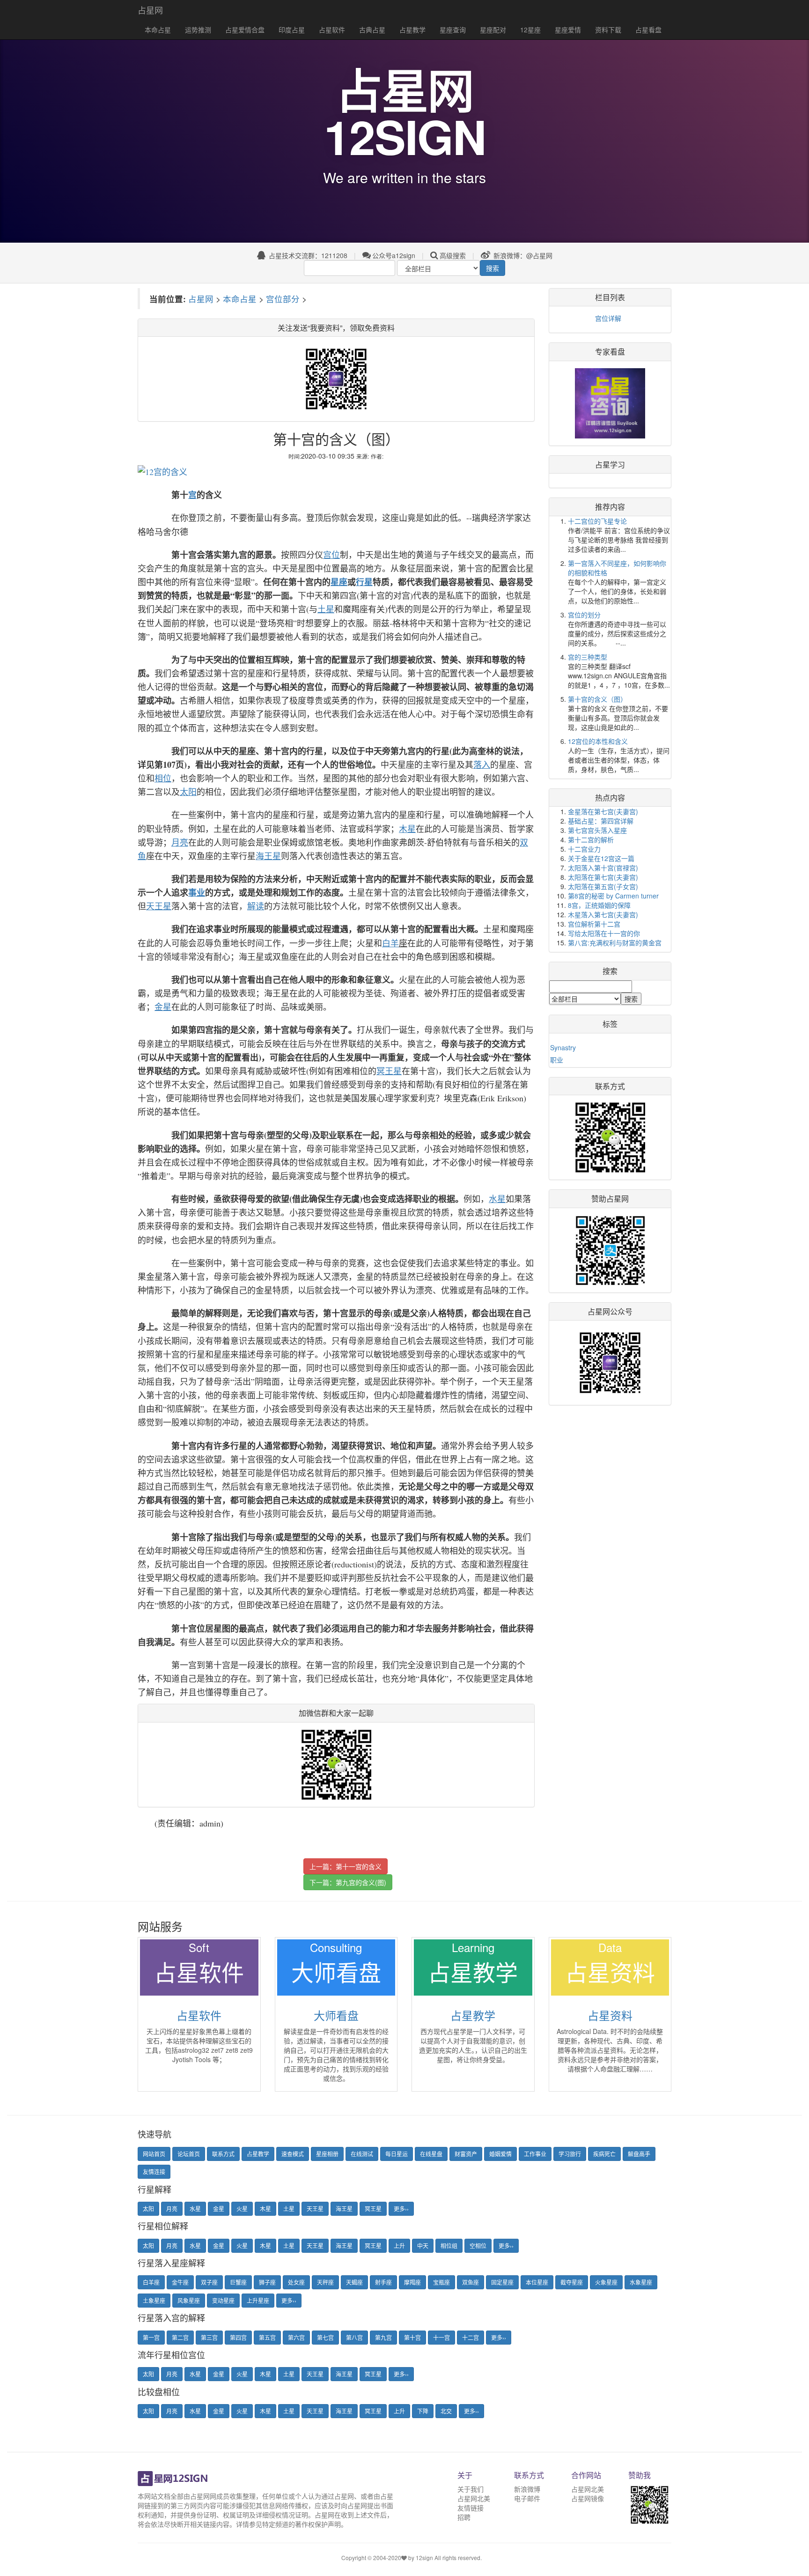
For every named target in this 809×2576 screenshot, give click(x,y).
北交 (446, 2411)
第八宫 (354, 2337)
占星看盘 (648, 30)
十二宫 (471, 2337)
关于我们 (471, 2489)
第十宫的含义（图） (597, 699)
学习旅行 (570, 2154)
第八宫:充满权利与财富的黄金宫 (615, 943)
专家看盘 (610, 352)
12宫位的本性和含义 (598, 741)
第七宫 (325, 2337)
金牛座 (180, 2282)
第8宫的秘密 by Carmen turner (613, 896)
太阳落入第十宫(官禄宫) (603, 868)
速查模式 (293, 2154)
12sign (425, 2557)
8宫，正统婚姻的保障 (599, 905)
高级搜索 (453, 255)
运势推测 (198, 30)
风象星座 (189, 2300)
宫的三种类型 (588, 657)
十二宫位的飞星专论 (597, 521)
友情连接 (154, 2171)
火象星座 (606, 2282)
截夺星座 (572, 2282)
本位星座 (537, 2282)
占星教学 (412, 30)
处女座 (296, 2282)
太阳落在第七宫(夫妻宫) (603, 877)
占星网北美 (474, 2498)
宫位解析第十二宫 (594, 924)
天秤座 (325, 2282)
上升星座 (258, 2300)
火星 (242, 2209)
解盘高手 (639, 2154)
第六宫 (296, 2337)
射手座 (383, 2282)
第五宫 (267, 2337)
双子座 (209, 2282)
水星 (195, 2209)
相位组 (449, 2246)
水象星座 (641, 2282)
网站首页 (154, 2154)
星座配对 (493, 30)
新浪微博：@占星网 (522, 255)
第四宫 (238, 2337)
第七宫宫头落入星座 (597, 830)
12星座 (530, 30)
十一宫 (441, 2337)
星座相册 (327, 2154)
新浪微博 (527, 2489)
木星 (265, 2209)
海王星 (344, 2209)
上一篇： (346, 1866)
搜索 (493, 268)
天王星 (315, 2209)
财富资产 (466, 2154)
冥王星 (373, 2209)
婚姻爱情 (500, 2154)
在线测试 (362, 2154)
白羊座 (151, 2282)
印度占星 (292, 30)
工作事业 (535, 2154)
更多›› (401, 2209)
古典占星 (372, 30)
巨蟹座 (238, 2282)
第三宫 (209, 2337)
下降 (423, 2411)
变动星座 (223, 2300)
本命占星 (158, 30)
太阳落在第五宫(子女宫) (603, 886)
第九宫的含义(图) (361, 1882)
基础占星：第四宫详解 (601, 821)
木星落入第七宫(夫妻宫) (603, 914)
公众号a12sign (394, 255)
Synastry (563, 1047)
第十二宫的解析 (591, 839)
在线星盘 (431, 2154)
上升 (399, 2246)
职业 (557, 1060)
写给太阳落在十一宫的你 (604, 933)
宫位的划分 (584, 615)
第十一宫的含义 (359, 1866)
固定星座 (502, 2282)
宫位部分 (283, 299)
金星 (219, 2209)
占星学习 (610, 464)
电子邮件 (527, 2498)
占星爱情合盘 (245, 30)
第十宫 (412, 2337)
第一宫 (151, 2337)
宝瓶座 (441, 2282)
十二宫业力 (584, 849)
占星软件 (332, 30)
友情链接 (471, 2508)
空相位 (478, 2246)
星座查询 (453, 30)
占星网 (150, 10)
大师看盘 (336, 2015)
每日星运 (397, 2154)
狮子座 (267, 2282)
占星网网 (203, 2496)
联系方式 (223, 2154)
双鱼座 (471, 2282)
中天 (423, 2246)
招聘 (464, 2517)
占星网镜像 (588, 2498)
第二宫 (180, 2337)
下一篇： (348, 1882)
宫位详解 (608, 318)
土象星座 (154, 2300)
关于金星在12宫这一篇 (601, 858)
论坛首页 (189, 2154)
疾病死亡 (604, 2154)
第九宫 (383, 2337)
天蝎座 (354, 2282)
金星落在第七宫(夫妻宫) (603, 811)
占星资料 (610, 2015)
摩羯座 (412, 2282)
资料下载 (608, 30)
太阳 (148, 2209)
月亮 (172, 2209)
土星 (289, 2209)
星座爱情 (568, 30)
